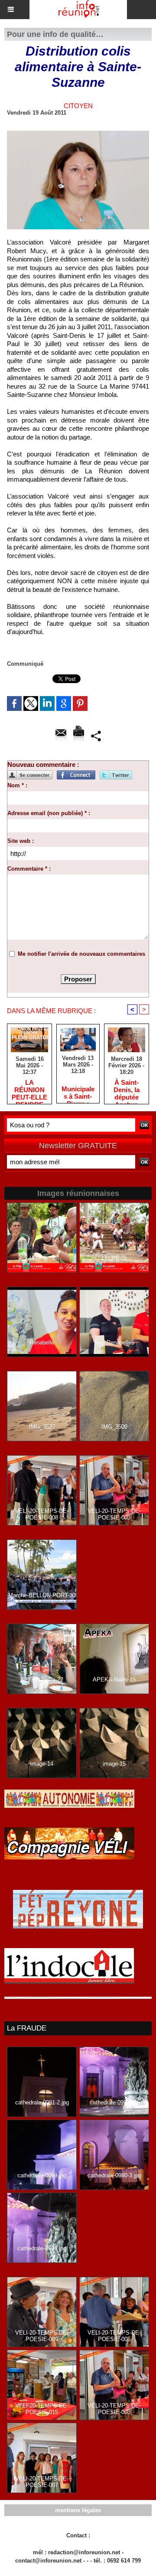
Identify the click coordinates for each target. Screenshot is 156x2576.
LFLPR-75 (114, 1258)
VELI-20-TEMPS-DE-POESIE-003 (114, 1514)
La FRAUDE (27, 2028)
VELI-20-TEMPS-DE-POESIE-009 (42, 2336)
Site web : (21, 841)
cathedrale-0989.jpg (42, 2175)
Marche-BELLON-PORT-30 (42, 1595)
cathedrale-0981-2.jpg (42, 2102)
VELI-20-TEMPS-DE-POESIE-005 (114, 2336)
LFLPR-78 (42, 1258)
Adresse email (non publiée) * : (49, 813)
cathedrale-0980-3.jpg (114, 2175)
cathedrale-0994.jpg (42, 2248)
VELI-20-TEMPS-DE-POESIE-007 (42, 2482)
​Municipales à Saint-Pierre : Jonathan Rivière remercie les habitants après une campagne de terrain (78, 1092)
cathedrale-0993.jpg (114, 2102)
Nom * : (17, 785)
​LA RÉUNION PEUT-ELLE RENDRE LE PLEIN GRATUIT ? (29, 1090)
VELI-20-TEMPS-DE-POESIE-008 (42, 1514)
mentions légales (78, 2510)
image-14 (42, 1764)
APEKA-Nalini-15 (114, 1679)
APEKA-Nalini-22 (42, 1679)
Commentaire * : (29, 869)
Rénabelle (42, 1342)
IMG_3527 (42, 1427)
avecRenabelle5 (114, 1342)
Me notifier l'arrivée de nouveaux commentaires (81, 954)
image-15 (114, 1764)
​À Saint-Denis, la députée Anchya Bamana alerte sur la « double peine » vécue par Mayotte (127, 1090)
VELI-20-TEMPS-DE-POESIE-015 (42, 2409)
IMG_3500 (114, 1427)
